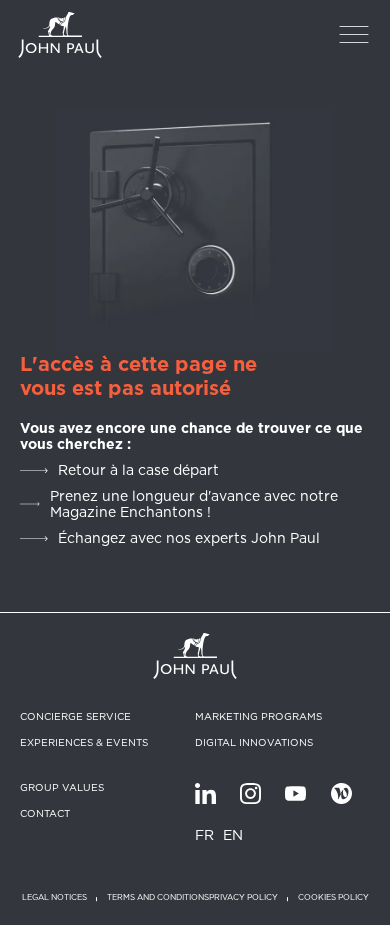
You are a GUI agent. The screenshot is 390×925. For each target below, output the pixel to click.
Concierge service (75, 716)
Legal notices (54, 897)
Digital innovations (254, 742)
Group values (62, 787)
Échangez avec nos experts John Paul (189, 538)
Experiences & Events (84, 742)
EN (233, 835)
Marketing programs (258, 716)
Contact (45, 813)
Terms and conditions (158, 897)
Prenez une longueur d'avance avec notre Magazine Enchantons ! (194, 504)
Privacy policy (243, 897)
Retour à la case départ (138, 470)
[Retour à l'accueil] (60, 35)
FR (204, 835)
